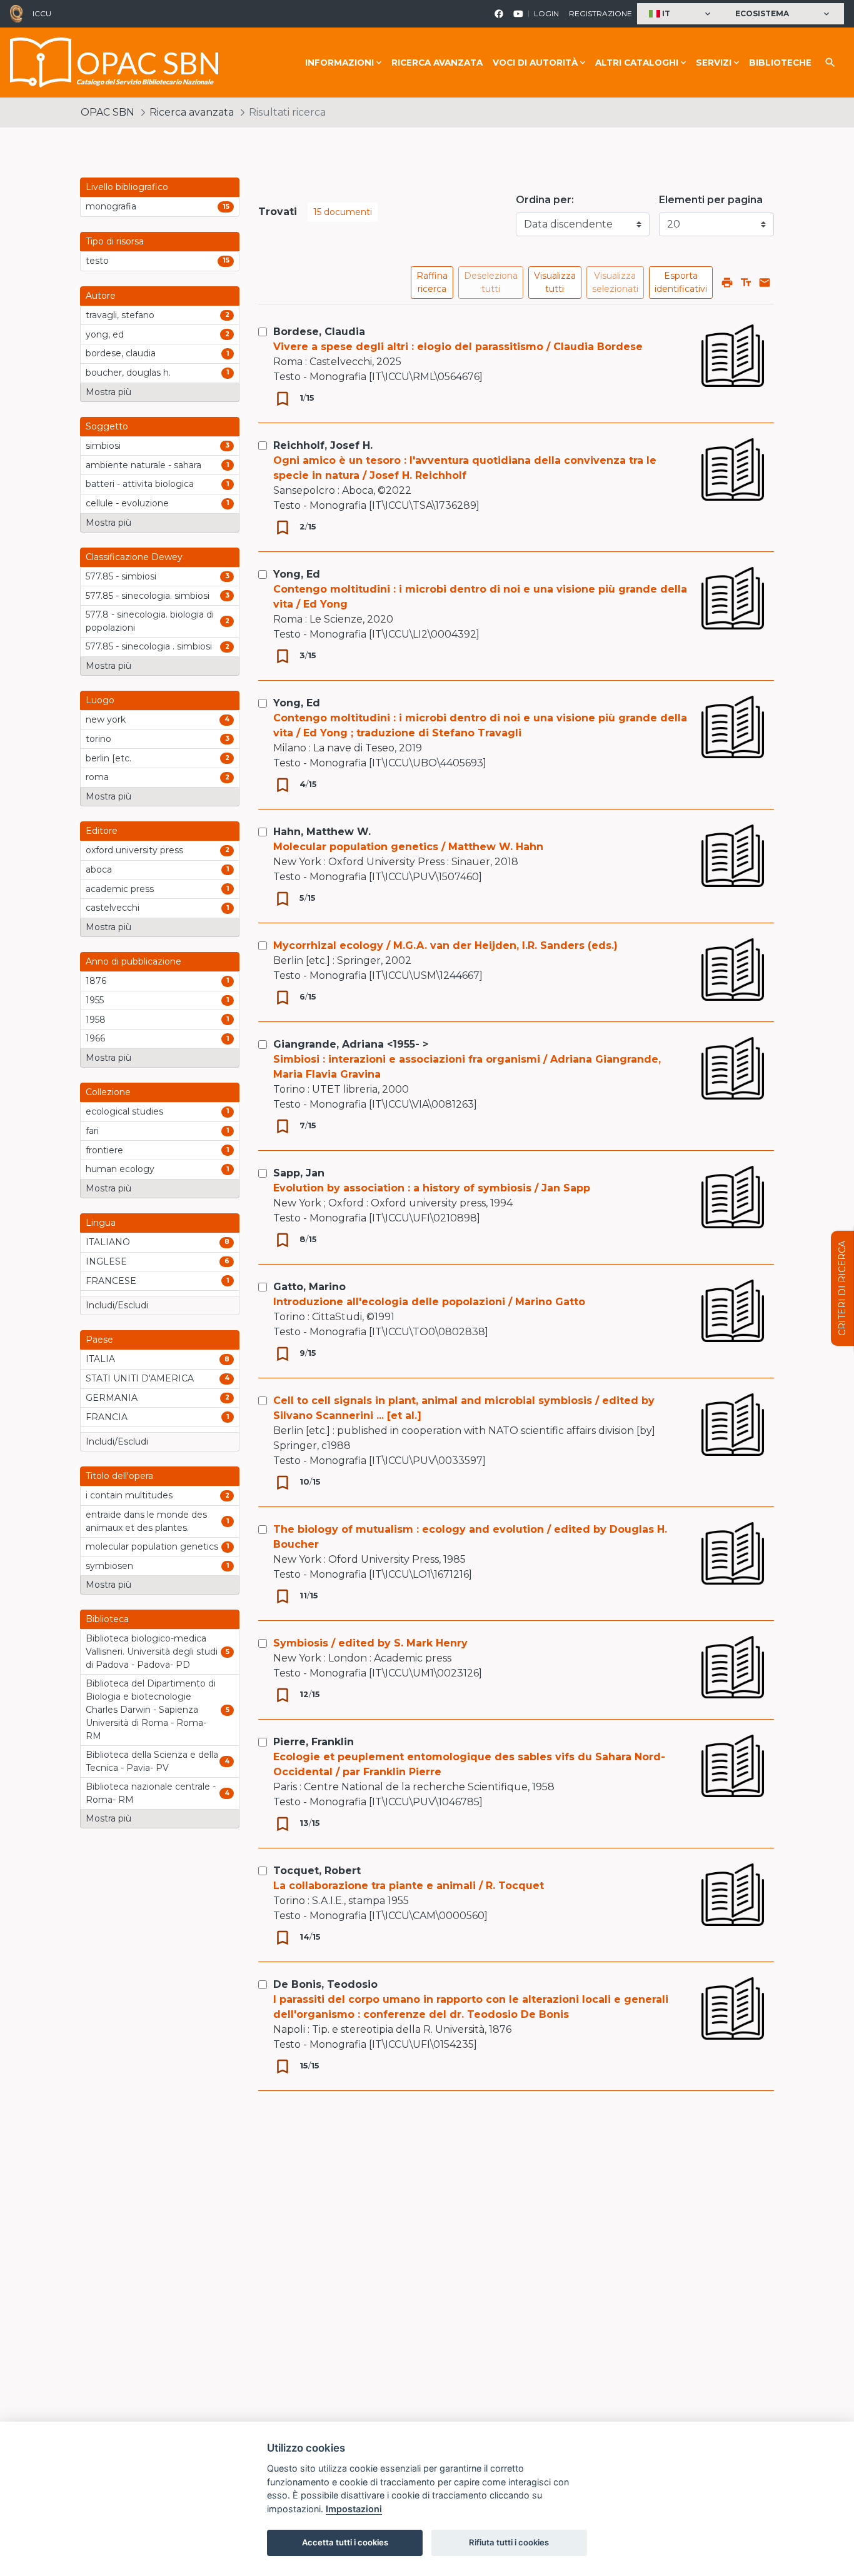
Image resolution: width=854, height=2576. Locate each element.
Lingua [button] (101, 1223)
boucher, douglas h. (128, 373)
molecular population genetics (152, 1546)
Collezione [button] (108, 1092)
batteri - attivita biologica (140, 484)
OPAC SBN (108, 112)
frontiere (104, 1150)
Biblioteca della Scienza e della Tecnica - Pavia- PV (152, 1761)
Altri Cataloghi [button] (637, 63)
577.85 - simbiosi (121, 576)
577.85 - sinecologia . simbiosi (149, 646)
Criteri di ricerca (842, 1288)
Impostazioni (354, 2509)
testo (97, 261)
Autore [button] (101, 296)
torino (98, 739)
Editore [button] (102, 831)
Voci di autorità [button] (535, 63)
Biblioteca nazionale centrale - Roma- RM (151, 1793)
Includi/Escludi (117, 1305)
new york (106, 719)
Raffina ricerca (432, 282)
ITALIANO (108, 1242)
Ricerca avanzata (437, 63)
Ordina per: (545, 200)
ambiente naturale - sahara (143, 465)
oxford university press (134, 850)
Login (546, 13)
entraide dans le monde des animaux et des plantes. (146, 1521)
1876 (96, 981)
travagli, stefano (120, 315)
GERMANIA (112, 1398)
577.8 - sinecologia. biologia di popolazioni (150, 621)
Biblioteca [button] (107, 1619)
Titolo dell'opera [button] (119, 1476)
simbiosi (103, 446)
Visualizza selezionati (615, 282)
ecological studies (124, 1111)
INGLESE (106, 1261)
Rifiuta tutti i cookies (509, 2542)
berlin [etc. (108, 758)
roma (97, 777)
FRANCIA (107, 1417)
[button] (681, 14)
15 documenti (343, 212)
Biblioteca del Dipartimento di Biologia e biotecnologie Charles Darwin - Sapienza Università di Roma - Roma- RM (151, 1710)
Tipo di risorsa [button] (115, 241)
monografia (111, 206)
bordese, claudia (121, 353)
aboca (99, 870)
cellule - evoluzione (127, 503)
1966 (95, 1038)
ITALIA (100, 1359)
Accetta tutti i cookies (345, 2542)
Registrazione (600, 13)
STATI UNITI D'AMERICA (140, 1378)
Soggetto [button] (107, 426)
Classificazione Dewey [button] (134, 557)
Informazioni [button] (339, 63)
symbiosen (109, 1566)
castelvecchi (113, 908)
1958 (96, 1020)
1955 (95, 1000)
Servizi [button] (714, 63)
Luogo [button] (100, 700)
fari (92, 1131)
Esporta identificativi (681, 282)
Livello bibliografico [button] (127, 187)
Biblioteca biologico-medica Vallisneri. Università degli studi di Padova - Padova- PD (152, 1651)
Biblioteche (780, 63)
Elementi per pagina (711, 200)
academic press (120, 889)
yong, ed (105, 334)
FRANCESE (111, 1281)
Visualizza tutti (555, 282)
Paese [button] (99, 1340)
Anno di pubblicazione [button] (133, 961)
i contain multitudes (129, 1495)
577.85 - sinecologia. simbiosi (148, 596)
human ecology (120, 1169)
